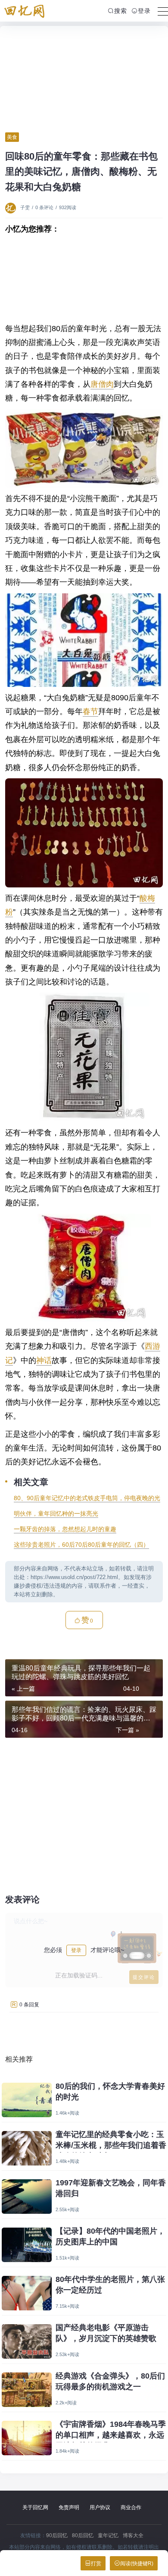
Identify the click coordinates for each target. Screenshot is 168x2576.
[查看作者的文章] (12, 207)
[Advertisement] (84, 79)
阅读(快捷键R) (137, 2563)
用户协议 (100, 2507)
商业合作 (131, 2507)
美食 (12, 137)
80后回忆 (83, 2535)
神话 (44, 1360)
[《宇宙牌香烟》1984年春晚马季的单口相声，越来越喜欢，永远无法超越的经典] (27, 2438)
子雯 (25, 207)
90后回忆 (57, 2535)
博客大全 (133, 2535)
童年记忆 (108, 2535)
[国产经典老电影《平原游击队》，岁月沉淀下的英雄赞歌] (27, 2341)
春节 (90, 711)
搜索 (121, 11)
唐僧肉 (102, 384)
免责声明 (69, 2507)
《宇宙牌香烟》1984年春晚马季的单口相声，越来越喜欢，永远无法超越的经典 (111, 2435)
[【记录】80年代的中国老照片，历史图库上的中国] (27, 2245)
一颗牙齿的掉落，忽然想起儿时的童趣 (65, 1529)
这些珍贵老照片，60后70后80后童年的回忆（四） (81, 1545)
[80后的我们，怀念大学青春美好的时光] (27, 2100)
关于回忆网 (35, 2507)
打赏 (96, 2563)
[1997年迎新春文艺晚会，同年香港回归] (27, 2197)
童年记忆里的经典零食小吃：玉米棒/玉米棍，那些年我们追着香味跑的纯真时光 (111, 2145)
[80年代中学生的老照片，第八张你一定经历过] (27, 2293)
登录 (144, 11)
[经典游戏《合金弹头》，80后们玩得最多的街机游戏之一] (27, 2390)
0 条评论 (44, 207)
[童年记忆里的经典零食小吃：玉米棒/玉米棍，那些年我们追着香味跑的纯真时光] (27, 2148)
